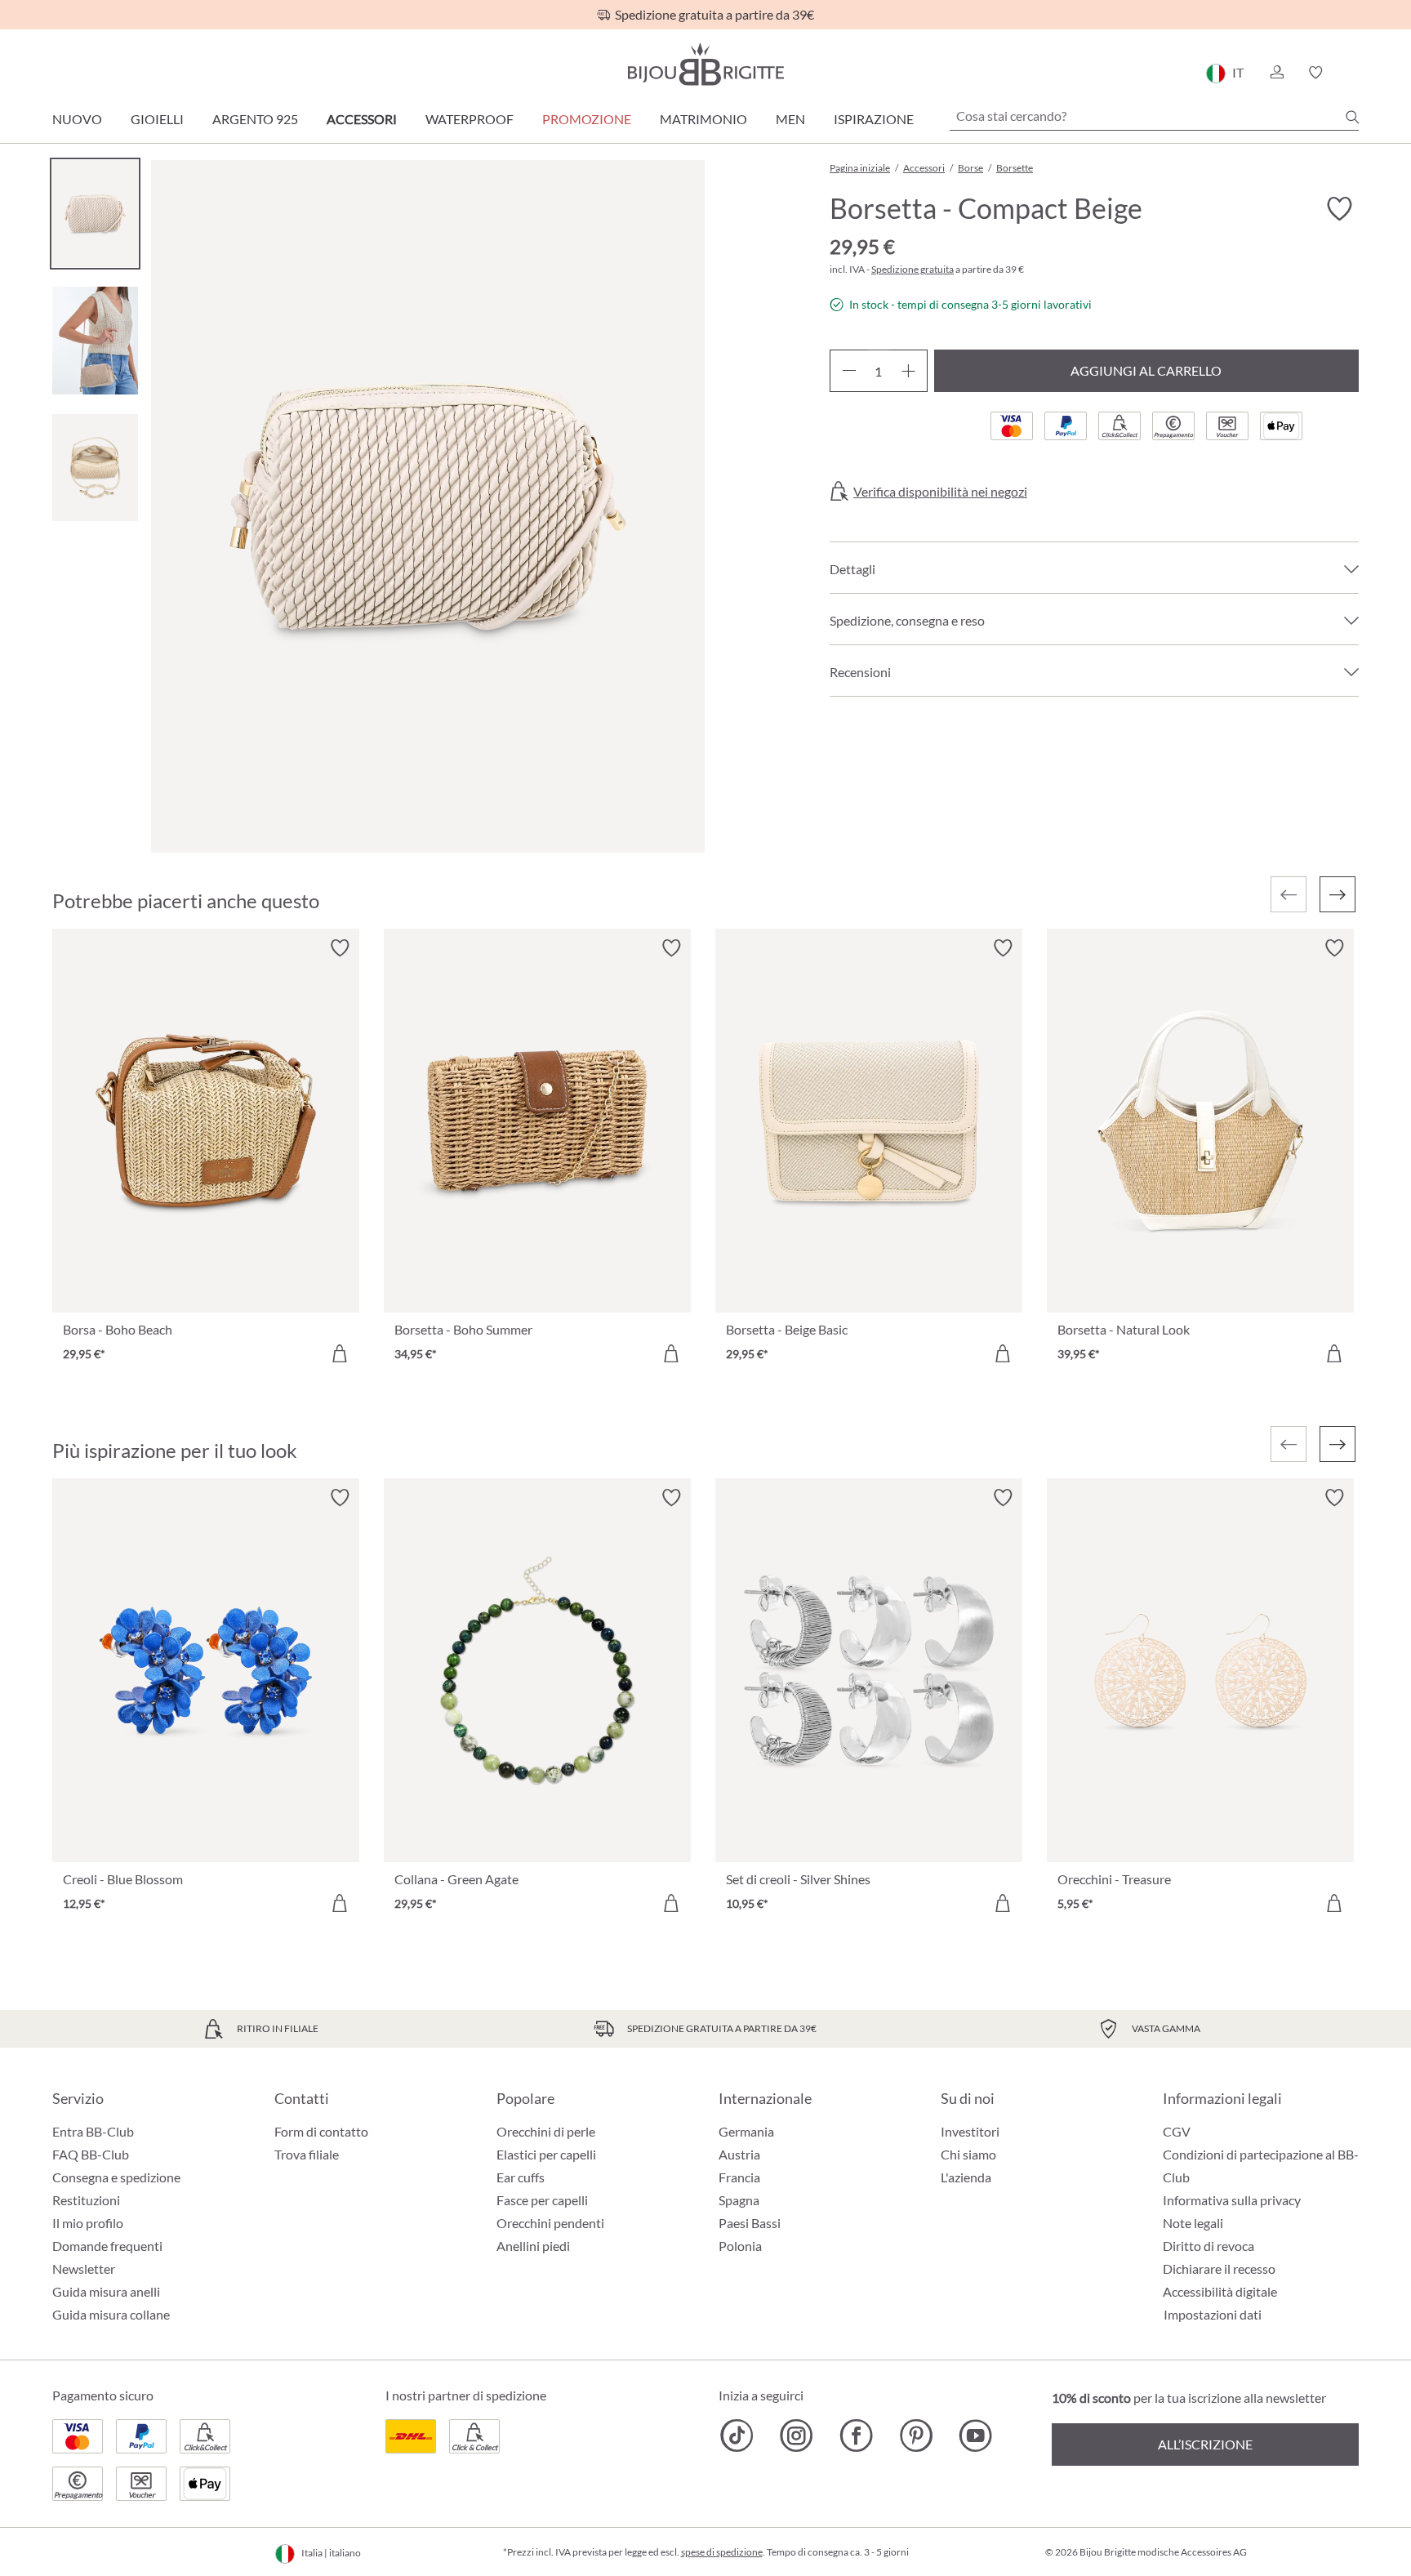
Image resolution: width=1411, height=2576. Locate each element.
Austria (739, 2154)
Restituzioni (86, 2200)
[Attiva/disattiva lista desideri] (1339, 209)
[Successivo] (1338, 894)
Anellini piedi (533, 2246)
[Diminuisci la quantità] (849, 371)
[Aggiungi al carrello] (340, 1353)
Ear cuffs (521, 2177)
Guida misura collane (111, 2314)
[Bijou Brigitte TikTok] (737, 2436)
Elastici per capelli (546, 2154)
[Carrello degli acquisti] (1353, 73)
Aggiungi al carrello (1146, 370)
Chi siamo (968, 2154)
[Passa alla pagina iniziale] (705, 64)
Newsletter (84, 2268)
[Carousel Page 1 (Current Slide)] (95, 214)
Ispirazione (874, 119)
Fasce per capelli (542, 2200)
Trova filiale (307, 2154)
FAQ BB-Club (91, 2154)
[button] (1276, 73)
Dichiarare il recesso (1219, 2268)
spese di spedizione (722, 2552)
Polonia (740, 2246)
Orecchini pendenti (550, 2223)
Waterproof (470, 119)
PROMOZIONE (587, 119)
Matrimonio (703, 119)
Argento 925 (255, 119)
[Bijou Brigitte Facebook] (856, 2436)
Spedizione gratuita (912, 269)
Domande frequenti (107, 2246)
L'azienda (966, 2177)
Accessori (362, 119)
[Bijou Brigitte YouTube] (975, 2436)
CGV (1177, 2131)
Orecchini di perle (546, 2131)
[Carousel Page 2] (95, 340)
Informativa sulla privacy (1232, 2200)
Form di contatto (321, 2131)
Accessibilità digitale (1220, 2291)
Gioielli (157, 119)
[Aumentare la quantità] (908, 371)
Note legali (1193, 2223)
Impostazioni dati (1213, 2315)
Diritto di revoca (1208, 2246)
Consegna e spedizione (116, 2177)
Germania (746, 2131)
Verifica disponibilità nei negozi (940, 492)
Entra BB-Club (93, 2131)
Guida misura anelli (106, 2291)
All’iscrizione (1205, 2444)
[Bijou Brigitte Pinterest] (916, 2436)
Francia (739, 2177)
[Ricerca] (1352, 117)
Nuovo (77, 119)
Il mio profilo (88, 2223)
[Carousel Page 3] (95, 468)
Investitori (970, 2131)
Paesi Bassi (750, 2223)
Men (790, 119)
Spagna (739, 2200)
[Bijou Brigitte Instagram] (797, 2436)
